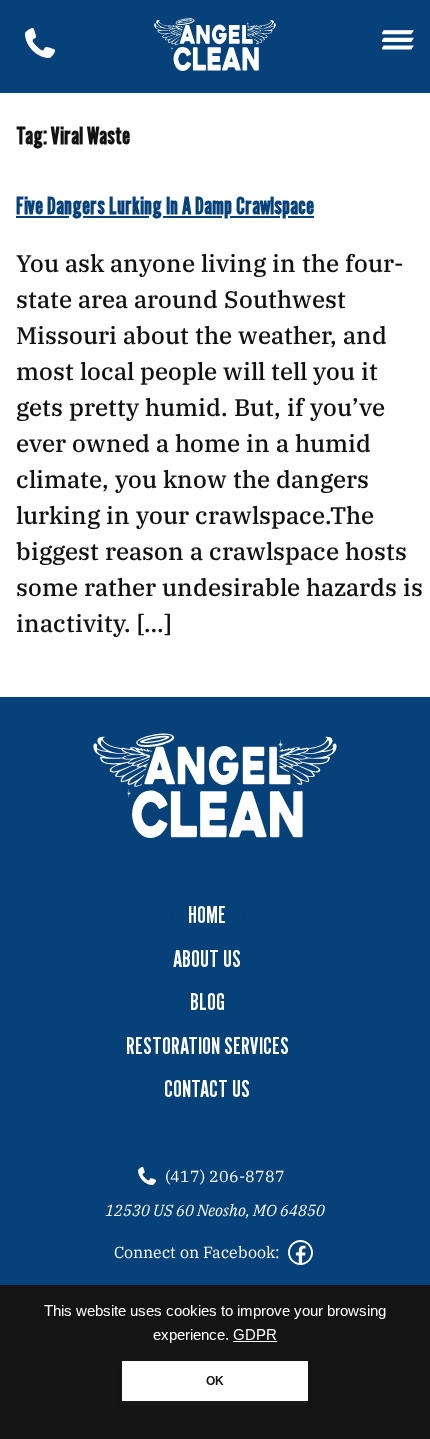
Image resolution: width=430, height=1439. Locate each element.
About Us (207, 959)
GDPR (255, 1335)
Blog (207, 1002)
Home (207, 915)
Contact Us (207, 1089)
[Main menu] (398, 41)
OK (215, 1381)
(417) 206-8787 (225, 1176)
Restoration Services (207, 1046)
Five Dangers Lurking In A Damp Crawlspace (165, 205)
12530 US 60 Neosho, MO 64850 (215, 1210)
